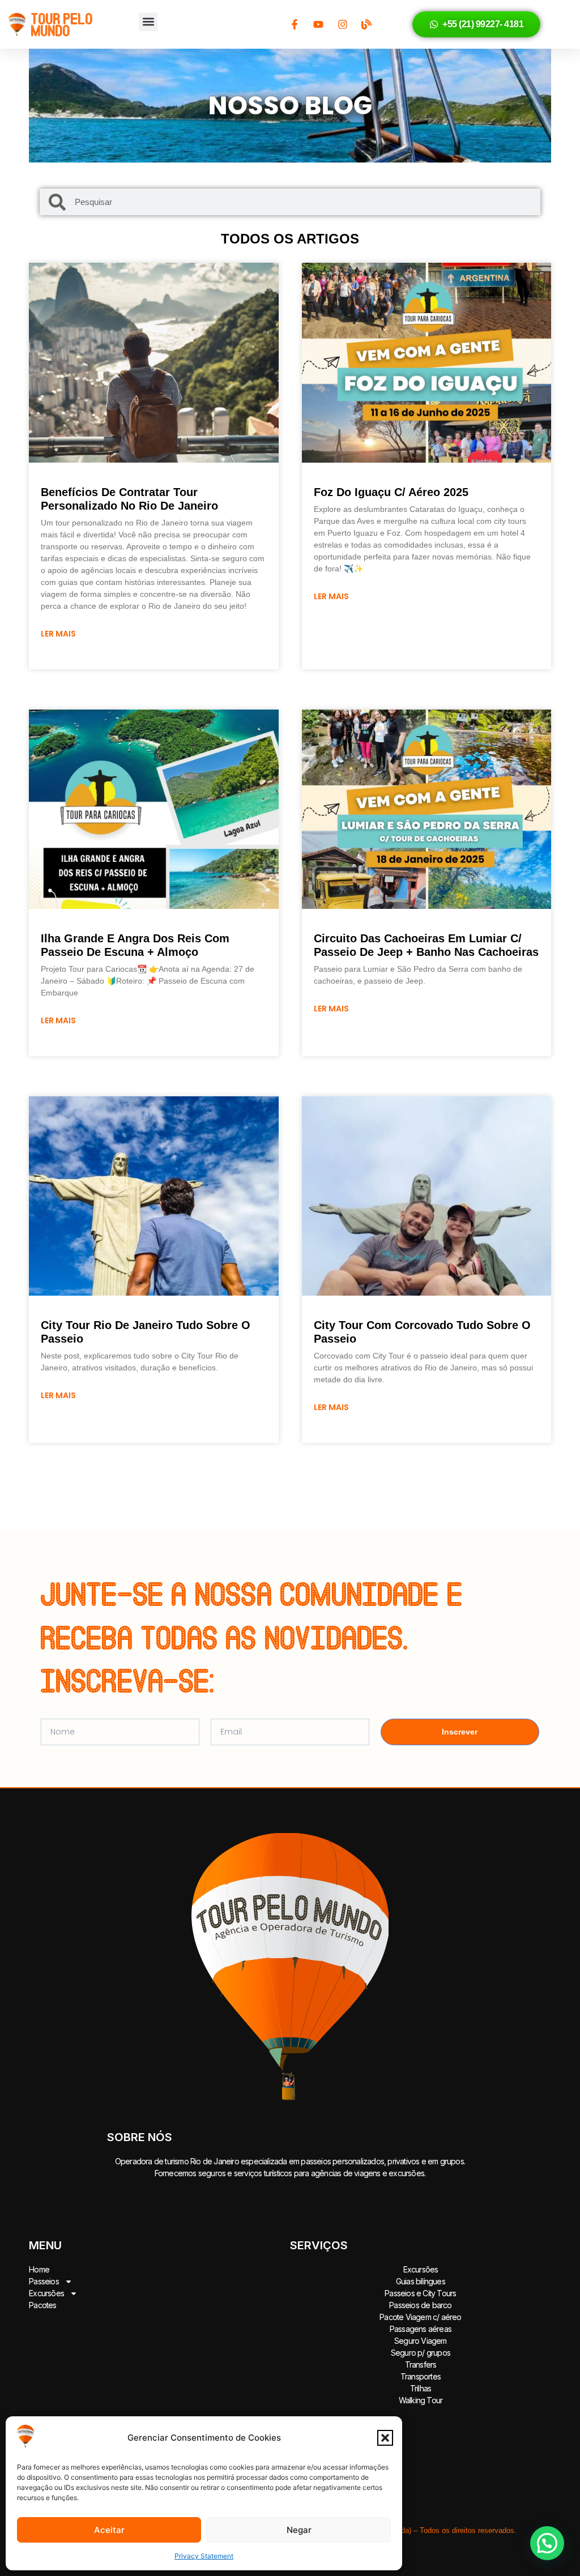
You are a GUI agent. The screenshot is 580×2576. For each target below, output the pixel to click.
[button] (385, 2438)
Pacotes (42, 2305)
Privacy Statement (204, 2556)
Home (39, 2269)
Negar (299, 2530)
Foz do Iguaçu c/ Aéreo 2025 (391, 492)
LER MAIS (58, 634)
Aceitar (109, 2530)
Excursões (46, 2293)
